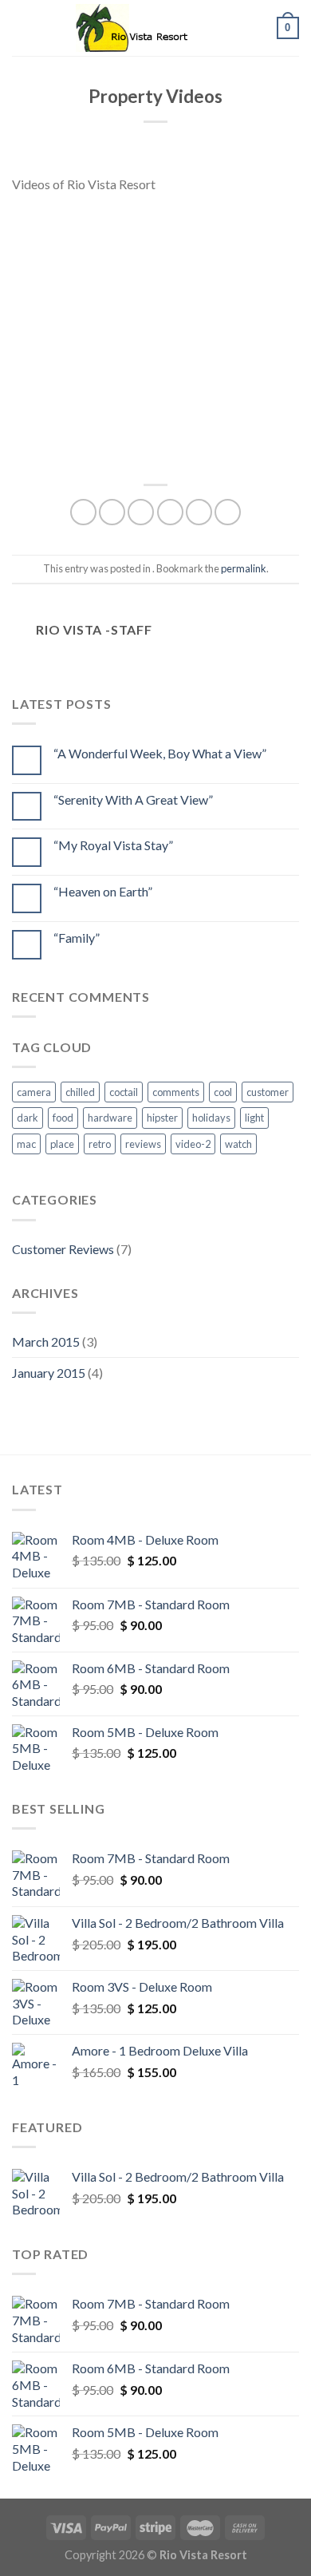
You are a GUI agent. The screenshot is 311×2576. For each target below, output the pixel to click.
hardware (110, 1118)
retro (100, 1144)
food (63, 1118)
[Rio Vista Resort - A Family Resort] (155, 28)
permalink (244, 568)
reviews (143, 1144)
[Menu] (22, 28)
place (62, 1144)
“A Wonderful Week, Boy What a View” (160, 753)
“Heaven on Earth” (103, 891)
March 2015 (46, 1341)
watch (238, 1144)
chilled (80, 1092)
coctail (124, 1092)
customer (268, 1092)
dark (28, 1118)
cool (223, 1092)
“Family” (77, 938)
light (254, 1118)
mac (26, 1144)
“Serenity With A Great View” (133, 799)
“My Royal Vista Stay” (113, 845)
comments (176, 1092)
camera (34, 1092)
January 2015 (49, 1373)
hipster (162, 1118)
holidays (211, 1118)
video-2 (193, 1144)
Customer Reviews (63, 1249)
